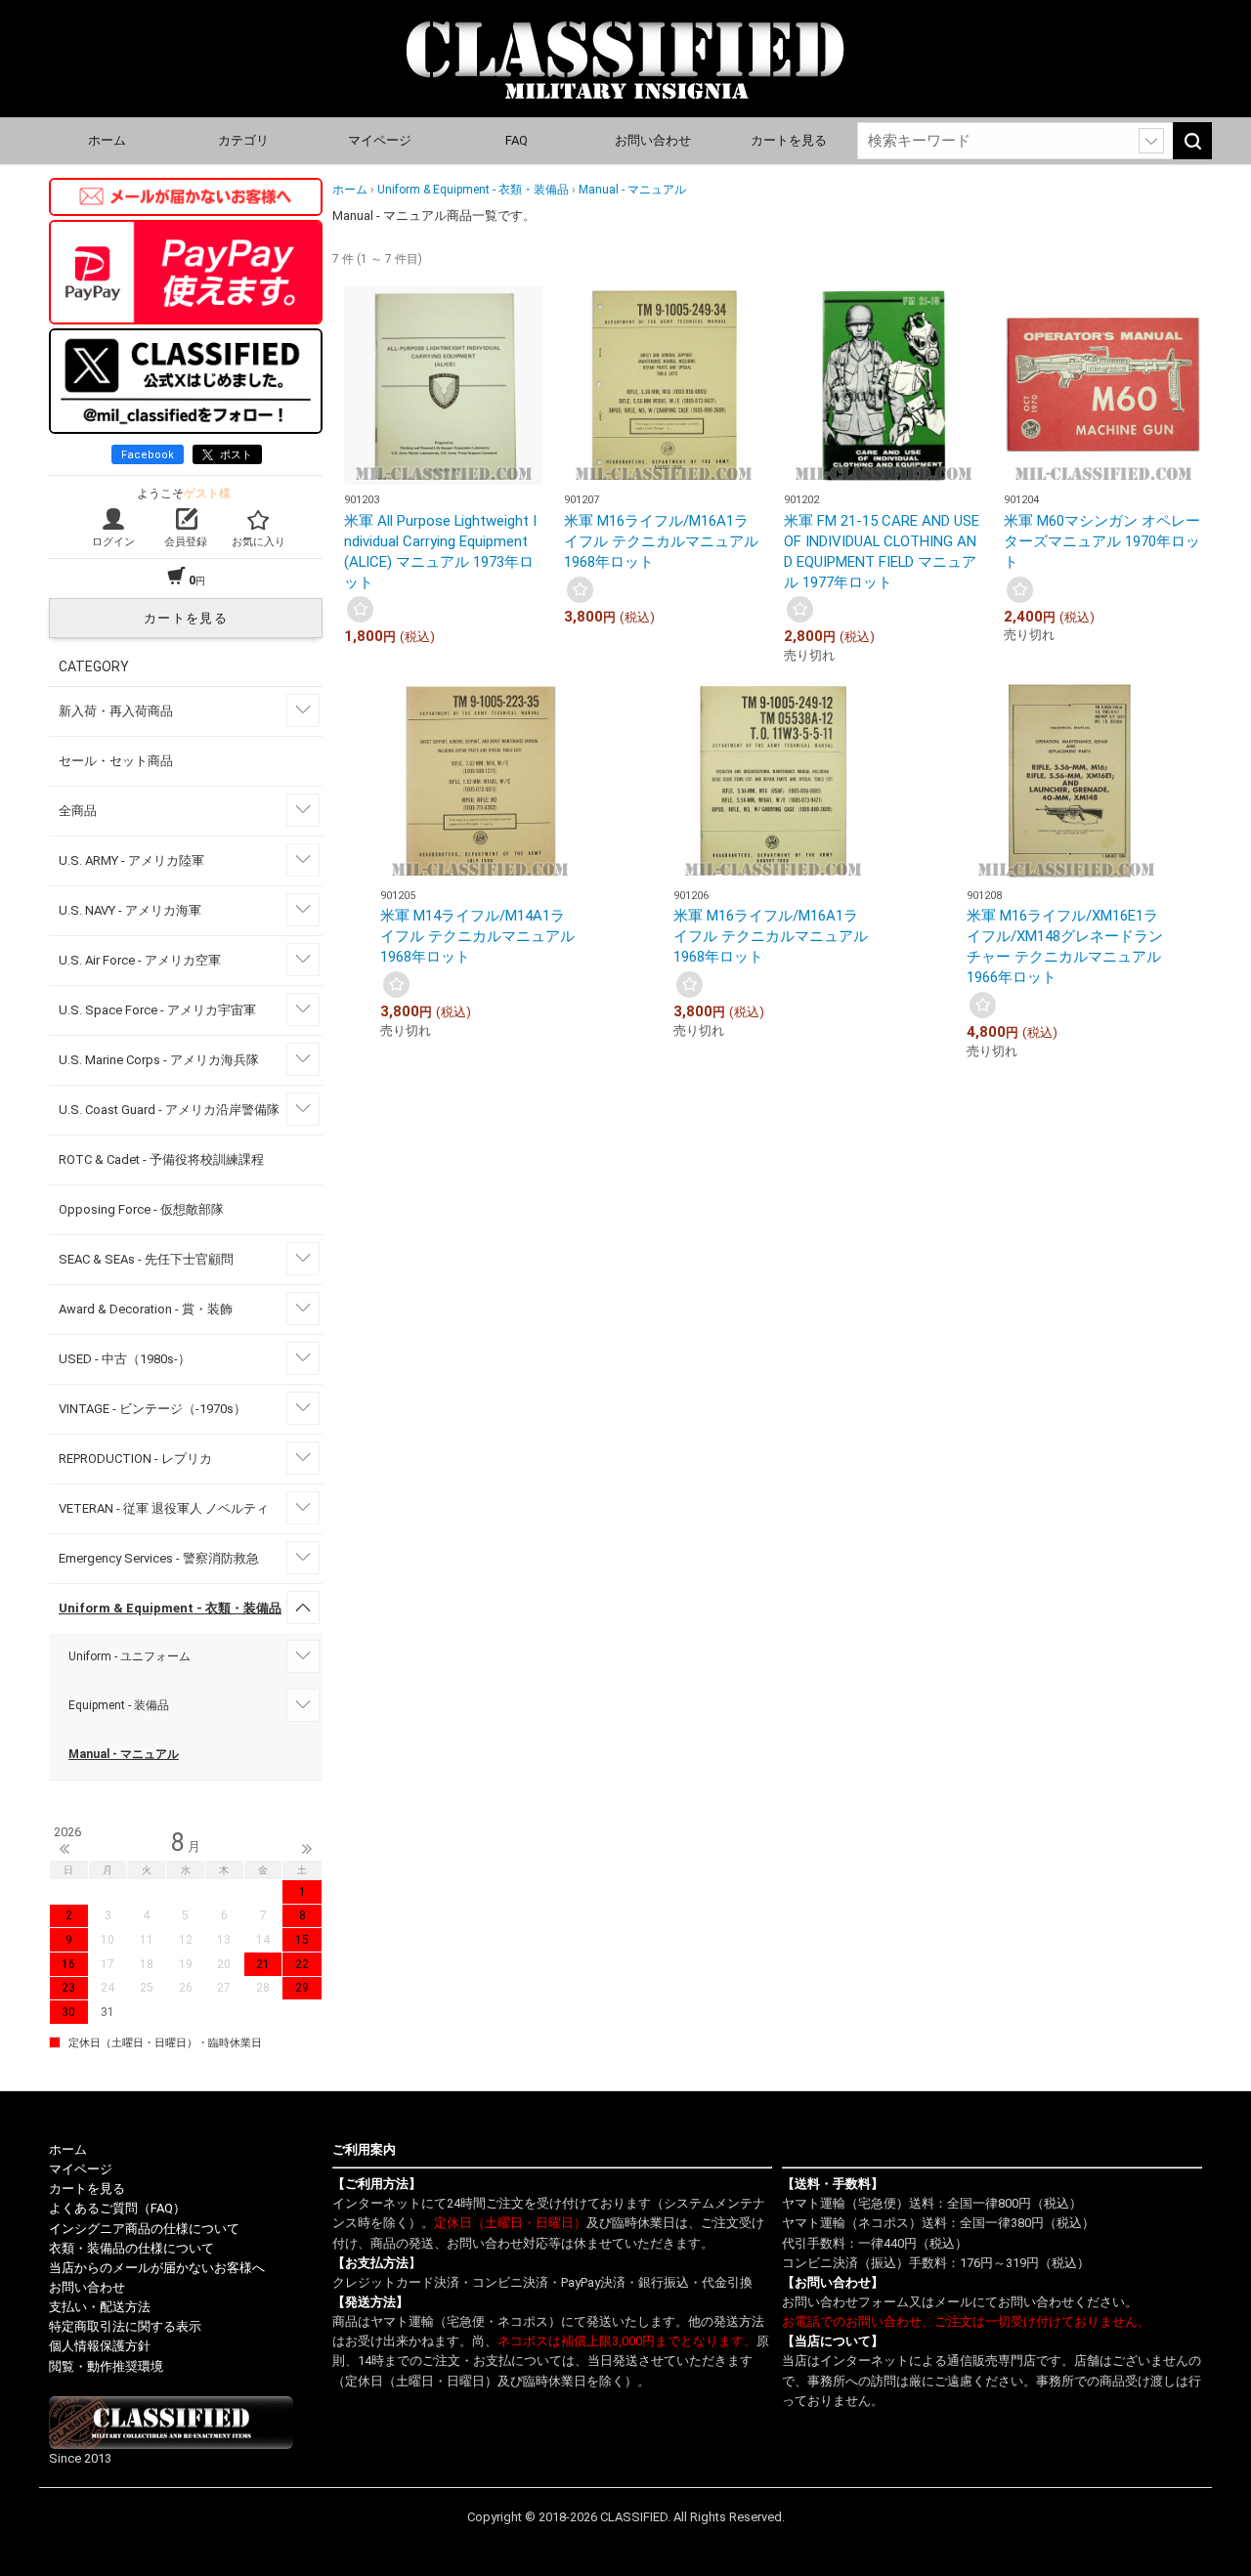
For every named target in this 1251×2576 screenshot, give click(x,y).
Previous (65, 1849)
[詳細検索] (1151, 141)
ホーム (107, 140)
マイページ (380, 140)
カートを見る (789, 140)
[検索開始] (1192, 141)
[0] (360, 609)
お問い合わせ (653, 140)
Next (307, 1849)
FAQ (517, 140)
